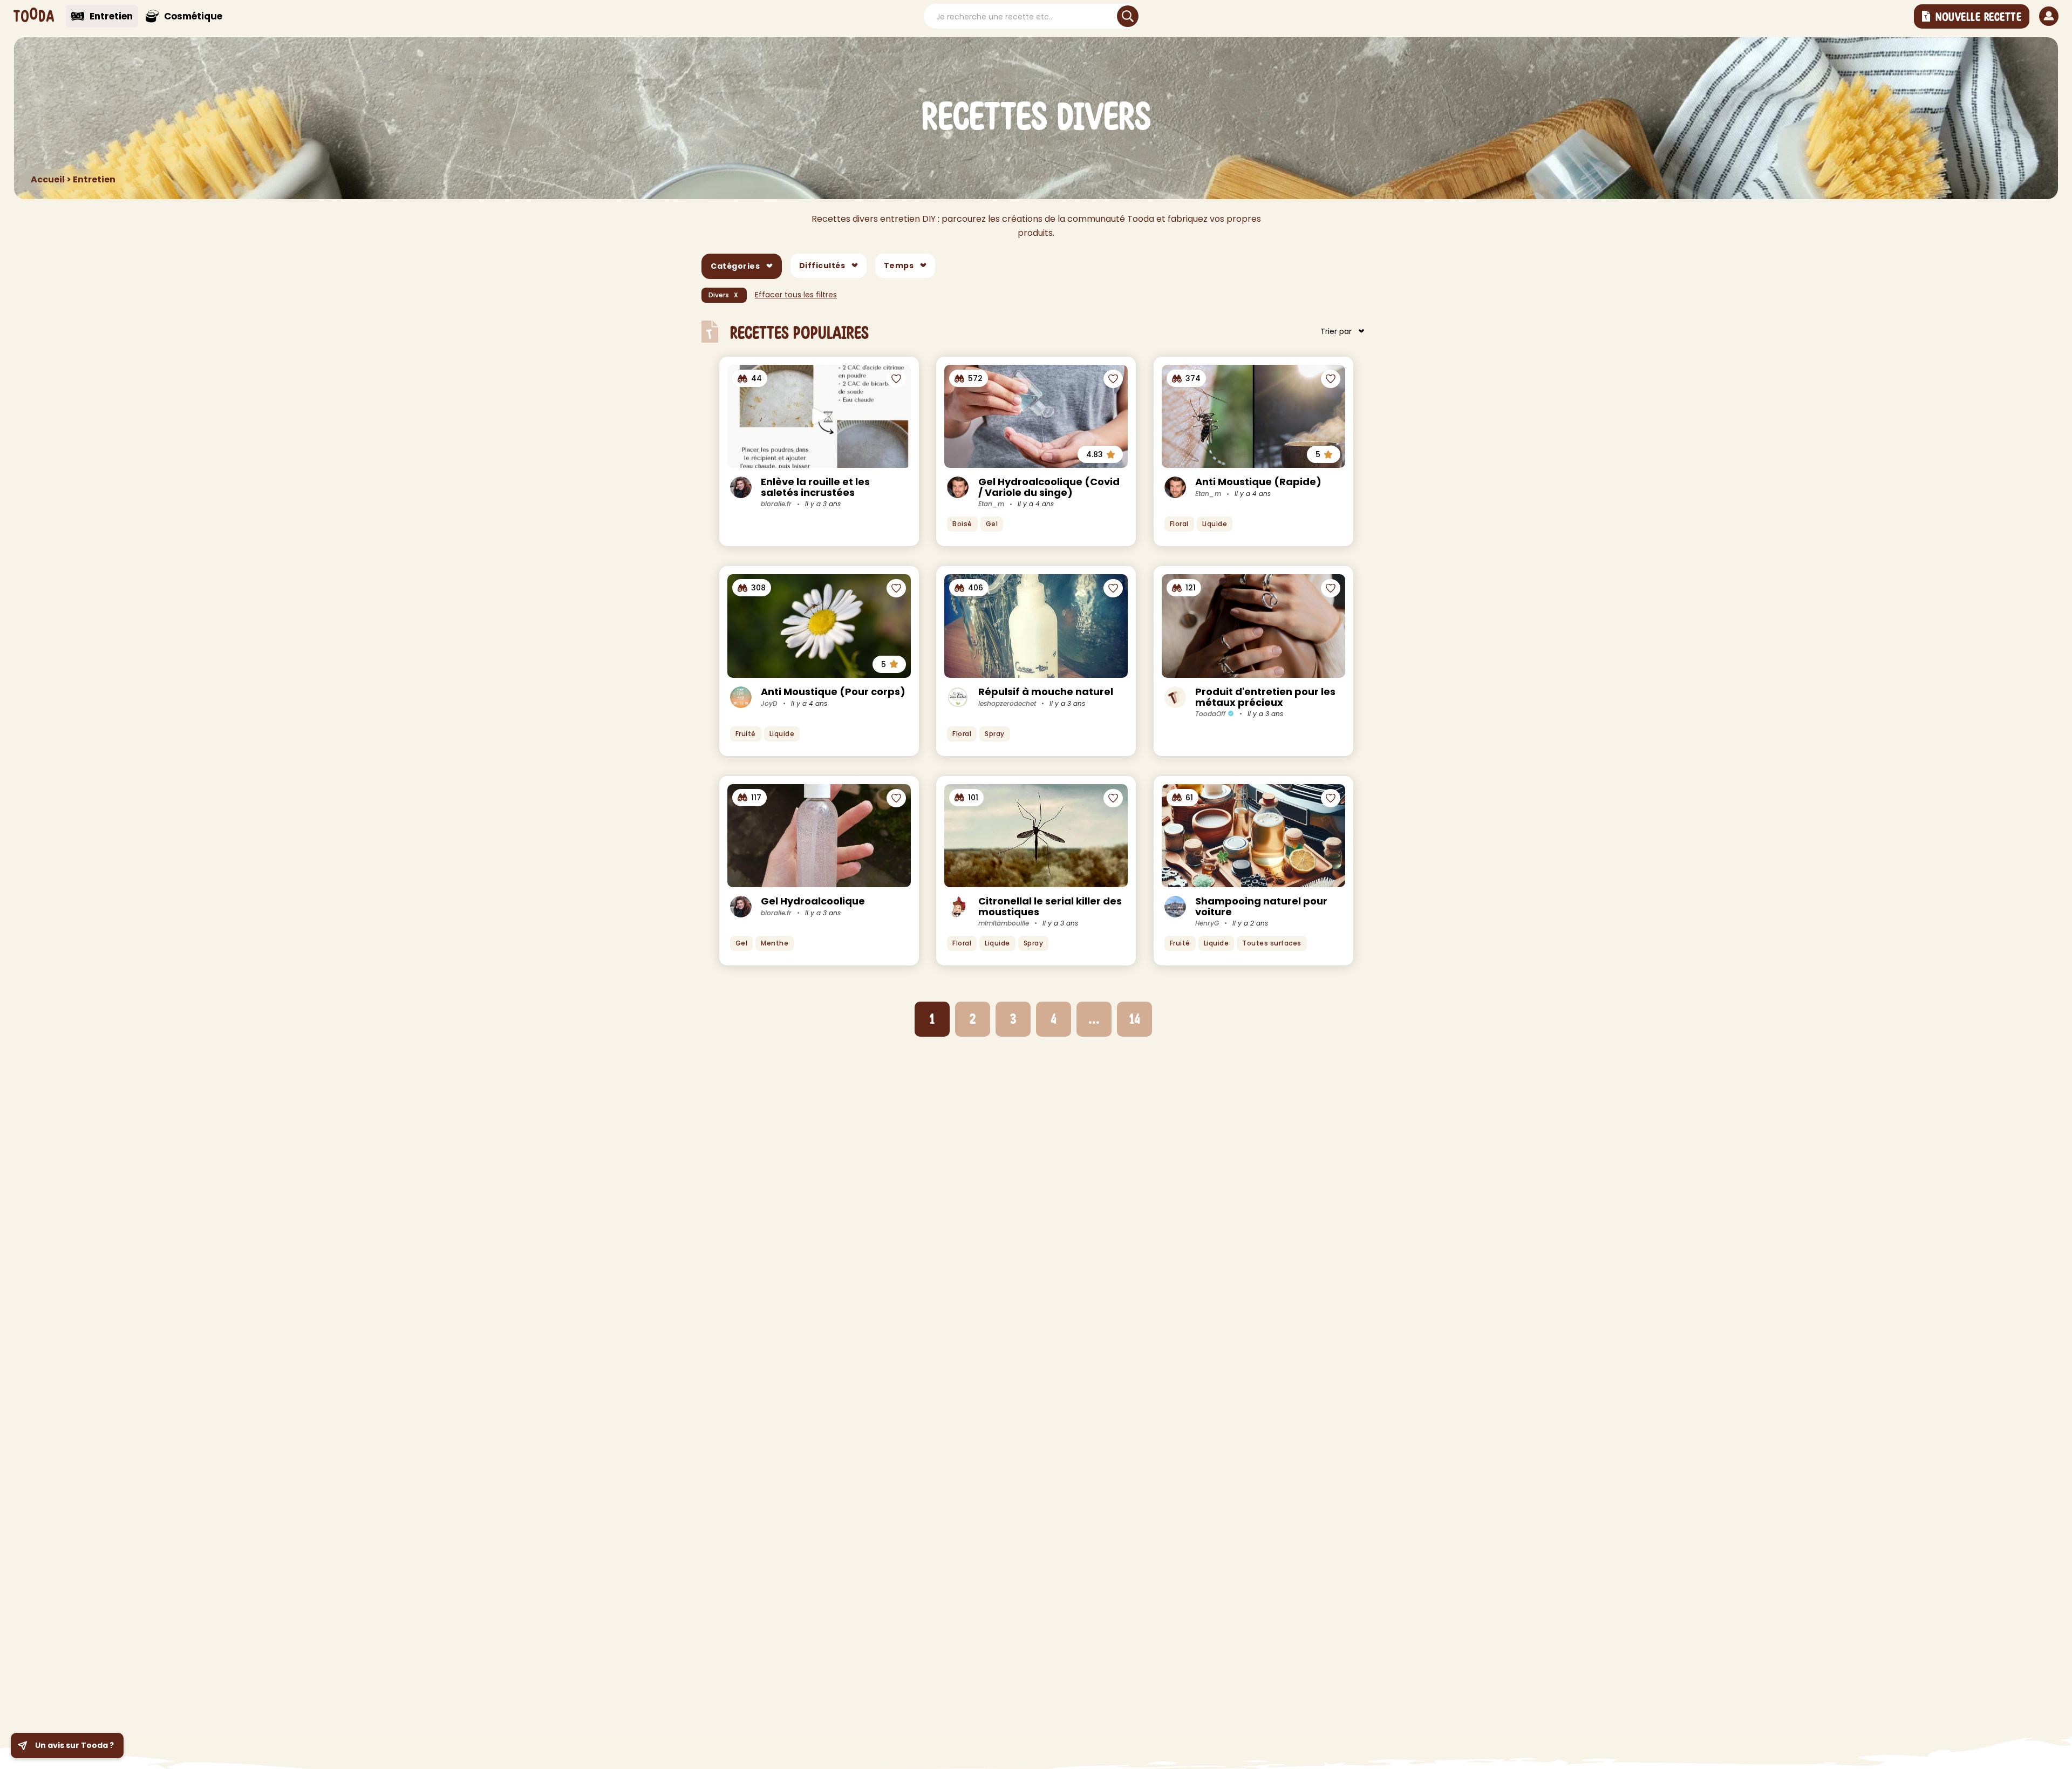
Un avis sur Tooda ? (74, 1745)
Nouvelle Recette (1978, 17)
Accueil (48, 179)
